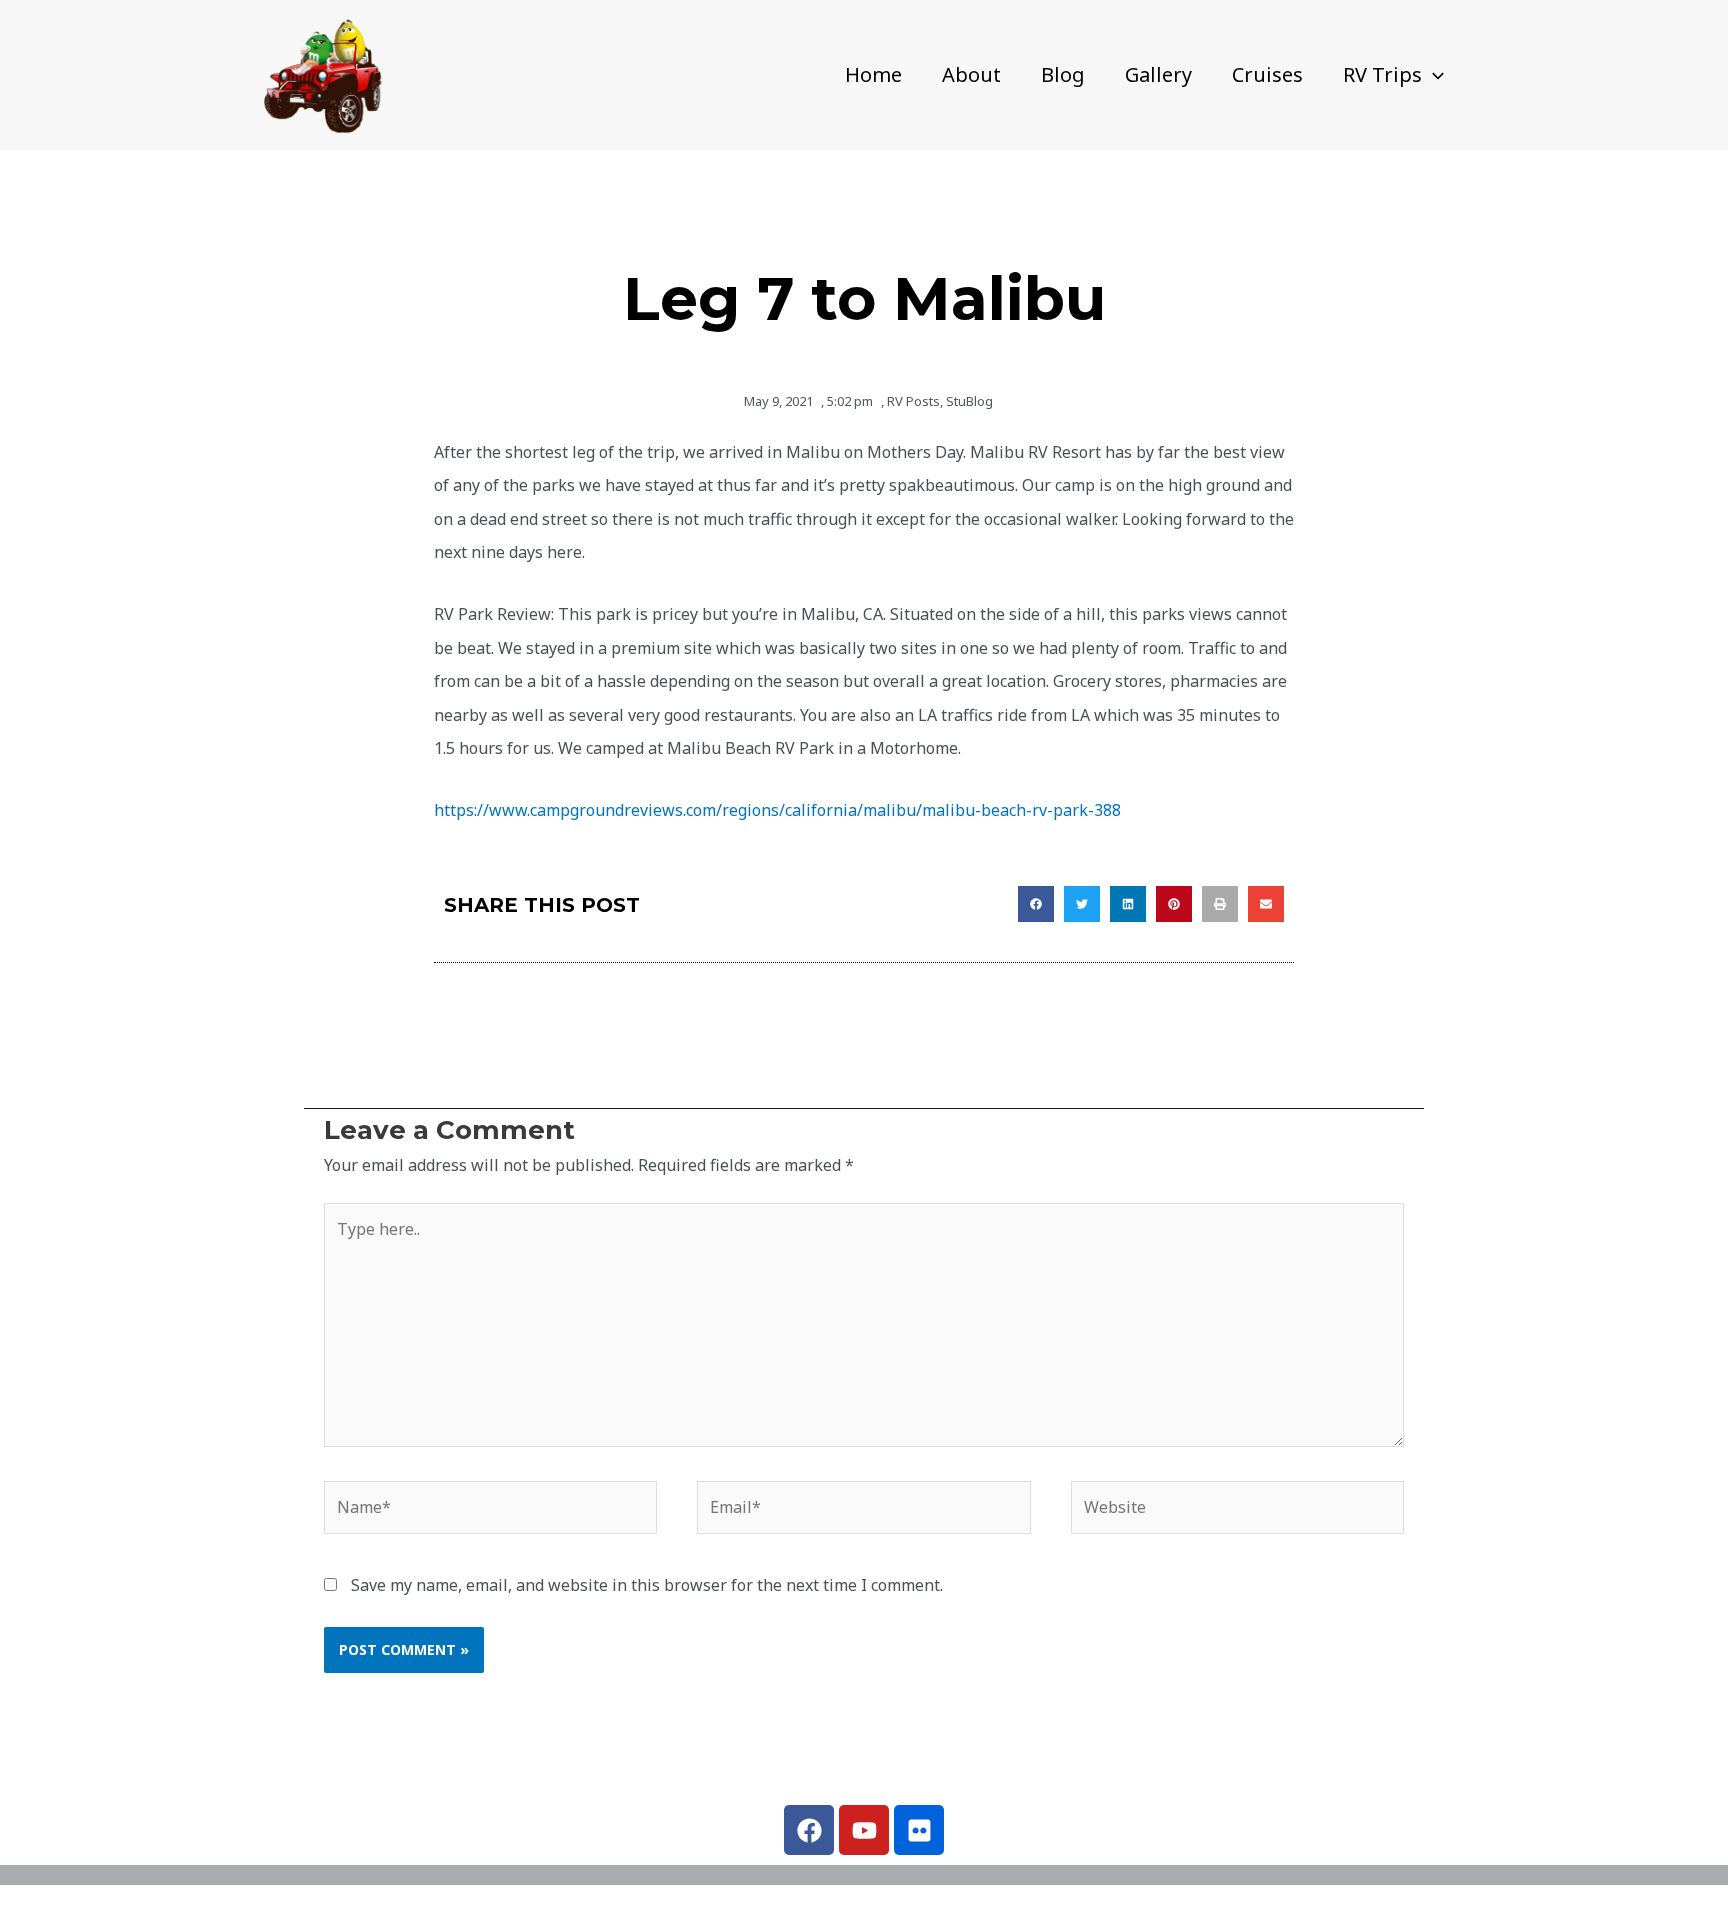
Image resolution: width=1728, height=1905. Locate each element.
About (971, 74)
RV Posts (913, 401)
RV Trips (1382, 74)
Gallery (1158, 74)
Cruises (1267, 74)
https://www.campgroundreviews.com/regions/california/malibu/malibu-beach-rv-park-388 (777, 810)
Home (873, 74)
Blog (1063, 74)
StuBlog (969, 401)
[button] (1433, 75)
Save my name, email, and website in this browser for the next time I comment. (647, 1585)
